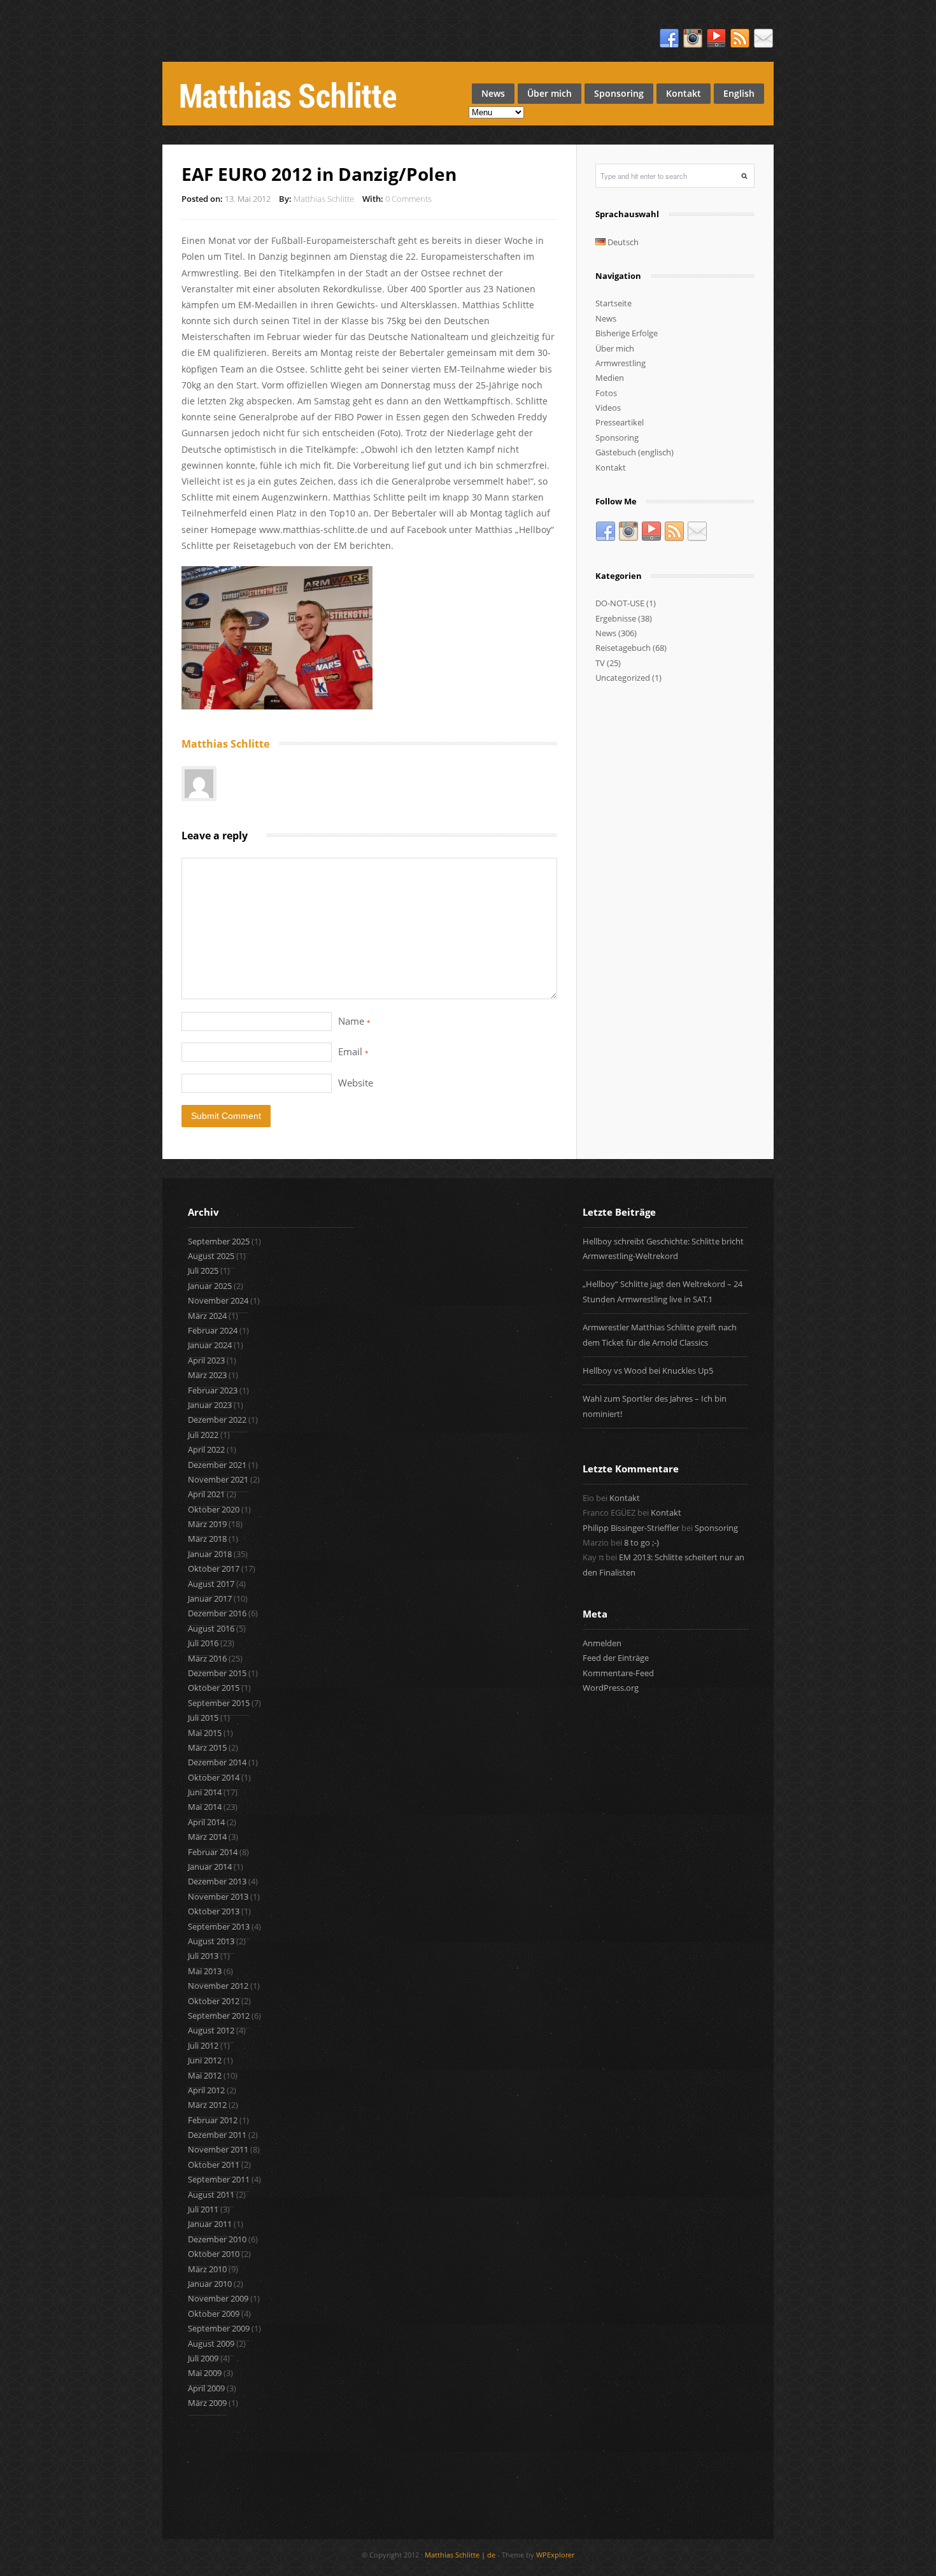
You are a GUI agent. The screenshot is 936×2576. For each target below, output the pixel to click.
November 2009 (218, 2298)
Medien (610, 378)
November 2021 (218, 1479)
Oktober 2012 (214, 2001)
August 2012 (211, 2030)
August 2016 (211, 1628)
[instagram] (693, 39)
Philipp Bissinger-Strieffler (631, 1528)
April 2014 (206, 1822)
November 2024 (218, 1300)
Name (354, 1021)
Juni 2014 (205, 1792)
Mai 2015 (205, 1733)
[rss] (740, 39)
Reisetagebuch (623, 648)
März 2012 (207, 2105)
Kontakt (684, 93)
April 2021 (206, 1494)
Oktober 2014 (214, 1777)
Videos (608, 408)
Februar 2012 (213, 2120)
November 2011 (218, 2149)
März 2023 (207, 1375)
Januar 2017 (210, 1598)
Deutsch (622, 242)
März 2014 (207, 1837)
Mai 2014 (205, 1807)
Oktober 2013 (214, 1911)
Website (356, 1083)
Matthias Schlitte (324, 199)
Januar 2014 (210, 1867)
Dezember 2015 (217, 1673)
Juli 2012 (203, 2046)
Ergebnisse (616, 618)
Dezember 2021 (217, 1465)
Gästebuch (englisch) (635, 452)
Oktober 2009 (214, 2314)
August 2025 (211, 1256)
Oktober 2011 (214, 2165)
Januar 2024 (210, 1345)
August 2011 (211, 2195)
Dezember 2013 (217, 1881)
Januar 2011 (210, 2224)
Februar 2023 (213, 1390)
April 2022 (206, 1449)
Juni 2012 (205, 2060)
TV (600, 663)
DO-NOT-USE (620, 603)
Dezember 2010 (217, 2239)
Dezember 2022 (217, 1420)
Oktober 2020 (214, 1509)
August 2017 (211, 1584)
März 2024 (207, 1316)
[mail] (763, 39)
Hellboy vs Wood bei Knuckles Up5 (648, 1370)
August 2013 (211, 1941)
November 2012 (218, 1986)
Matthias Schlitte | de (460, 2555)
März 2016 (207, 1658)
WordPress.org (611, 1688)
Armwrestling (620, 363)
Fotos (606, 393)
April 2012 (206, 2090)
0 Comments (408, 199)
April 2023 (206, 1360)
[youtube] (716, 39)
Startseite (613, 303)
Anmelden (602, 1643)
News (493, 93)
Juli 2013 (203, 1956)
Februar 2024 (213, 1330)
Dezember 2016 (217, 1613)
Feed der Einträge (616, 1658)
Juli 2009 (203, 2358)
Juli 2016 (203, 1643)
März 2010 (207, 2269)
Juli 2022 (203, 1435)
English (739, 93)
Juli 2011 (203, 2209)
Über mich (550, 93)
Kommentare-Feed (618, 1673)
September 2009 (219, 2328)
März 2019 (207, 1524)
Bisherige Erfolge (627, 333)
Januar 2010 (210, 2284)
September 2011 (219, 2179)
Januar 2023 (210, 1405)
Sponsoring (619, 93)
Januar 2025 (210, 1286)
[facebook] (669, 39)
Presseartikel (620, 422)
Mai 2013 (205, 1971)
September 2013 (219, 1926)
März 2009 (207, 2403)
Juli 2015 (203, 1718)
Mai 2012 (205, 2075)
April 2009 (206, 2388)
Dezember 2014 (217, 1762)
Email (353, 1051)
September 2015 (219, 1703)
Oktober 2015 (214, 1688)
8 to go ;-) (642, 1542)
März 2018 (207, 1539)
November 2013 (218, 1896)
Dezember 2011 (217, 2135)
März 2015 (207, 1747)
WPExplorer (555, 2555)
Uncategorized (623, 678)
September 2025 (219, 1241)
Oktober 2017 (214, 1569)
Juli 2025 (203, 1270)
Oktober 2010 (214, 2254)
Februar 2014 (213, 1852)
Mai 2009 (205, 2373)
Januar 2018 (210, 1554)
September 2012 (219, 2016)
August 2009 (211, 2344)
